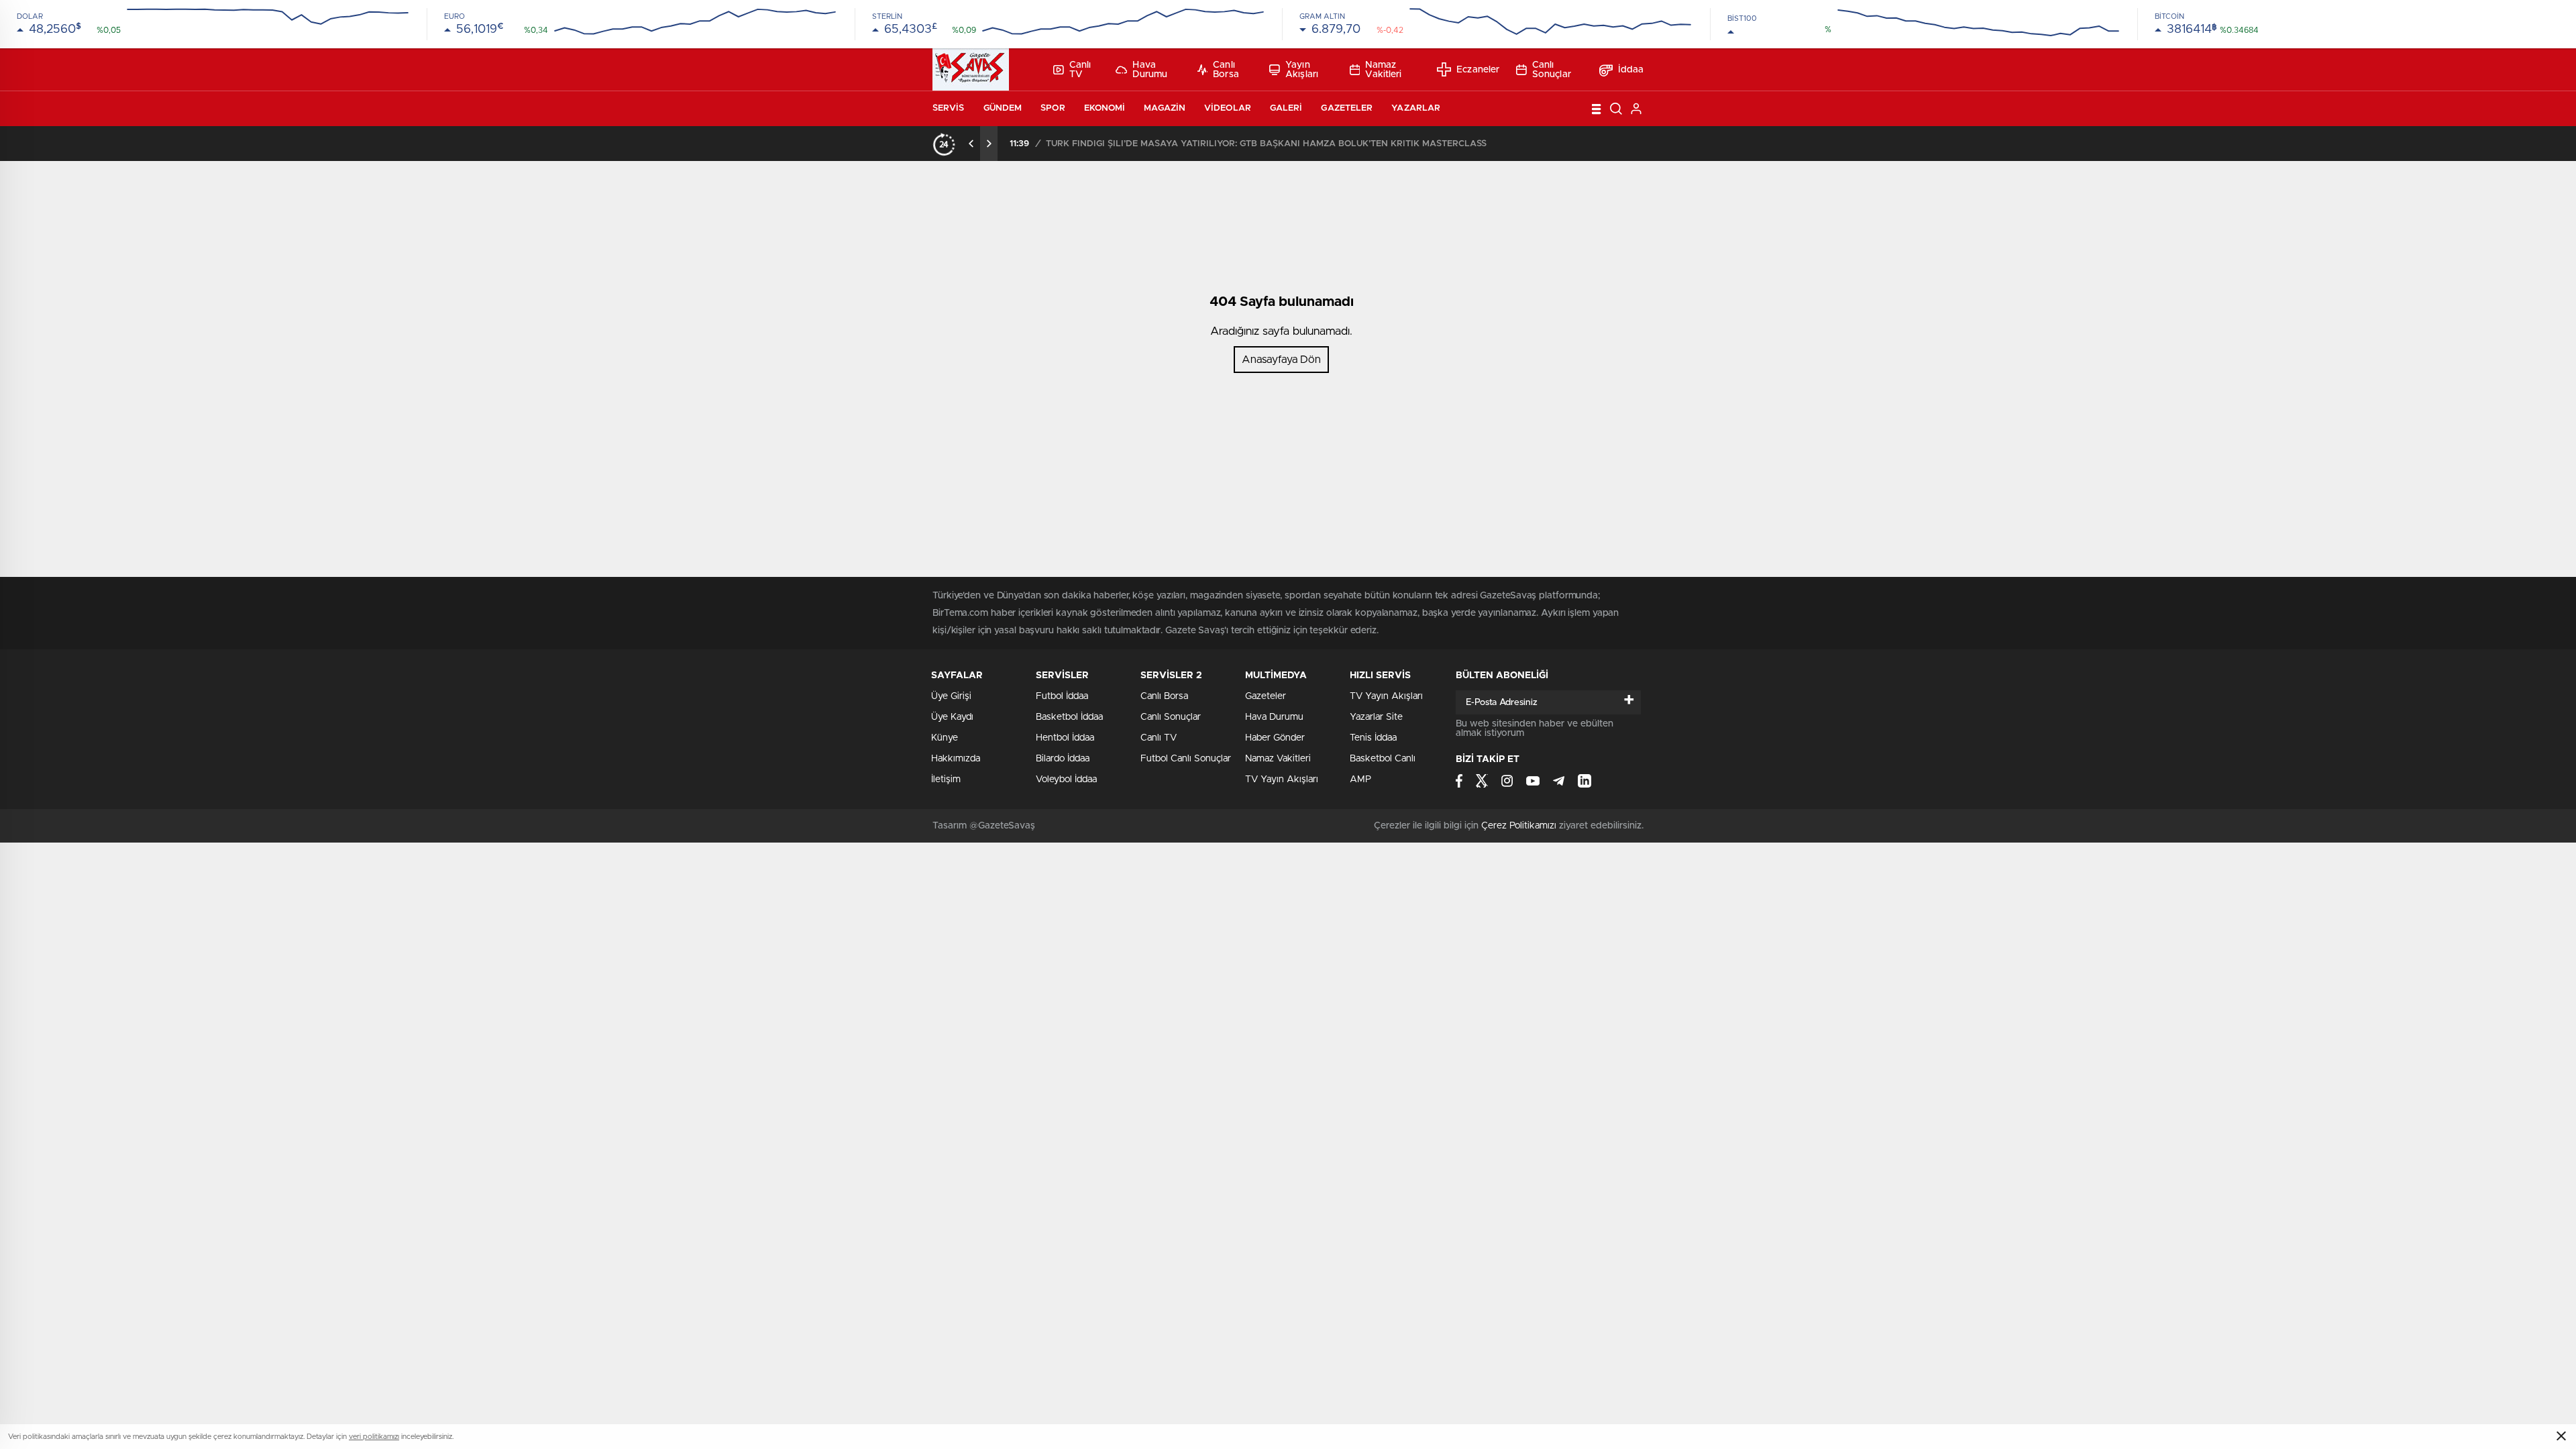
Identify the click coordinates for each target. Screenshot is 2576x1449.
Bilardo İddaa (1063, 759)
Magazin (1165, 108)
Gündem (1003, 108)
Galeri (1286, 108)
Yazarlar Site (1376, 717)
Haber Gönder (1275, 738)
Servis (949, 108)
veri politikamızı (374, 1437)
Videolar (1228, 108)
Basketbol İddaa (1069, 717)
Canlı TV (1080, 70)
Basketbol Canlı (1383, 759)
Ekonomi (1105, 108)
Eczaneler (1478, 70)
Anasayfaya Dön (1281, 360)
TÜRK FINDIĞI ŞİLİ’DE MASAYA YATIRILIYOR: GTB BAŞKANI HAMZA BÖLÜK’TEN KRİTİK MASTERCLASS (1266, 144)
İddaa (1631, 70)
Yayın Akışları (1302, 70)
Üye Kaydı (952, 717)
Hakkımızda (956, 759)
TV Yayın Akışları (1282, 780)
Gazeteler (1347, 108)
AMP (1360, 780)
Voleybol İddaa (1066, 780)
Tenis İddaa (1373, 738)
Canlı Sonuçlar (1552, 70)
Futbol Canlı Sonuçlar (1186, 759)
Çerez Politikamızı (1519, 826)
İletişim (946, 780)
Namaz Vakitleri (1383, 70)
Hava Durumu (1150, 70)
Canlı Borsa (1226, 70)
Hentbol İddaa (1065, 738)
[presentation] (971, 144)
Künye (945, 738)
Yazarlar (1416, 108)
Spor (1053, 108)
